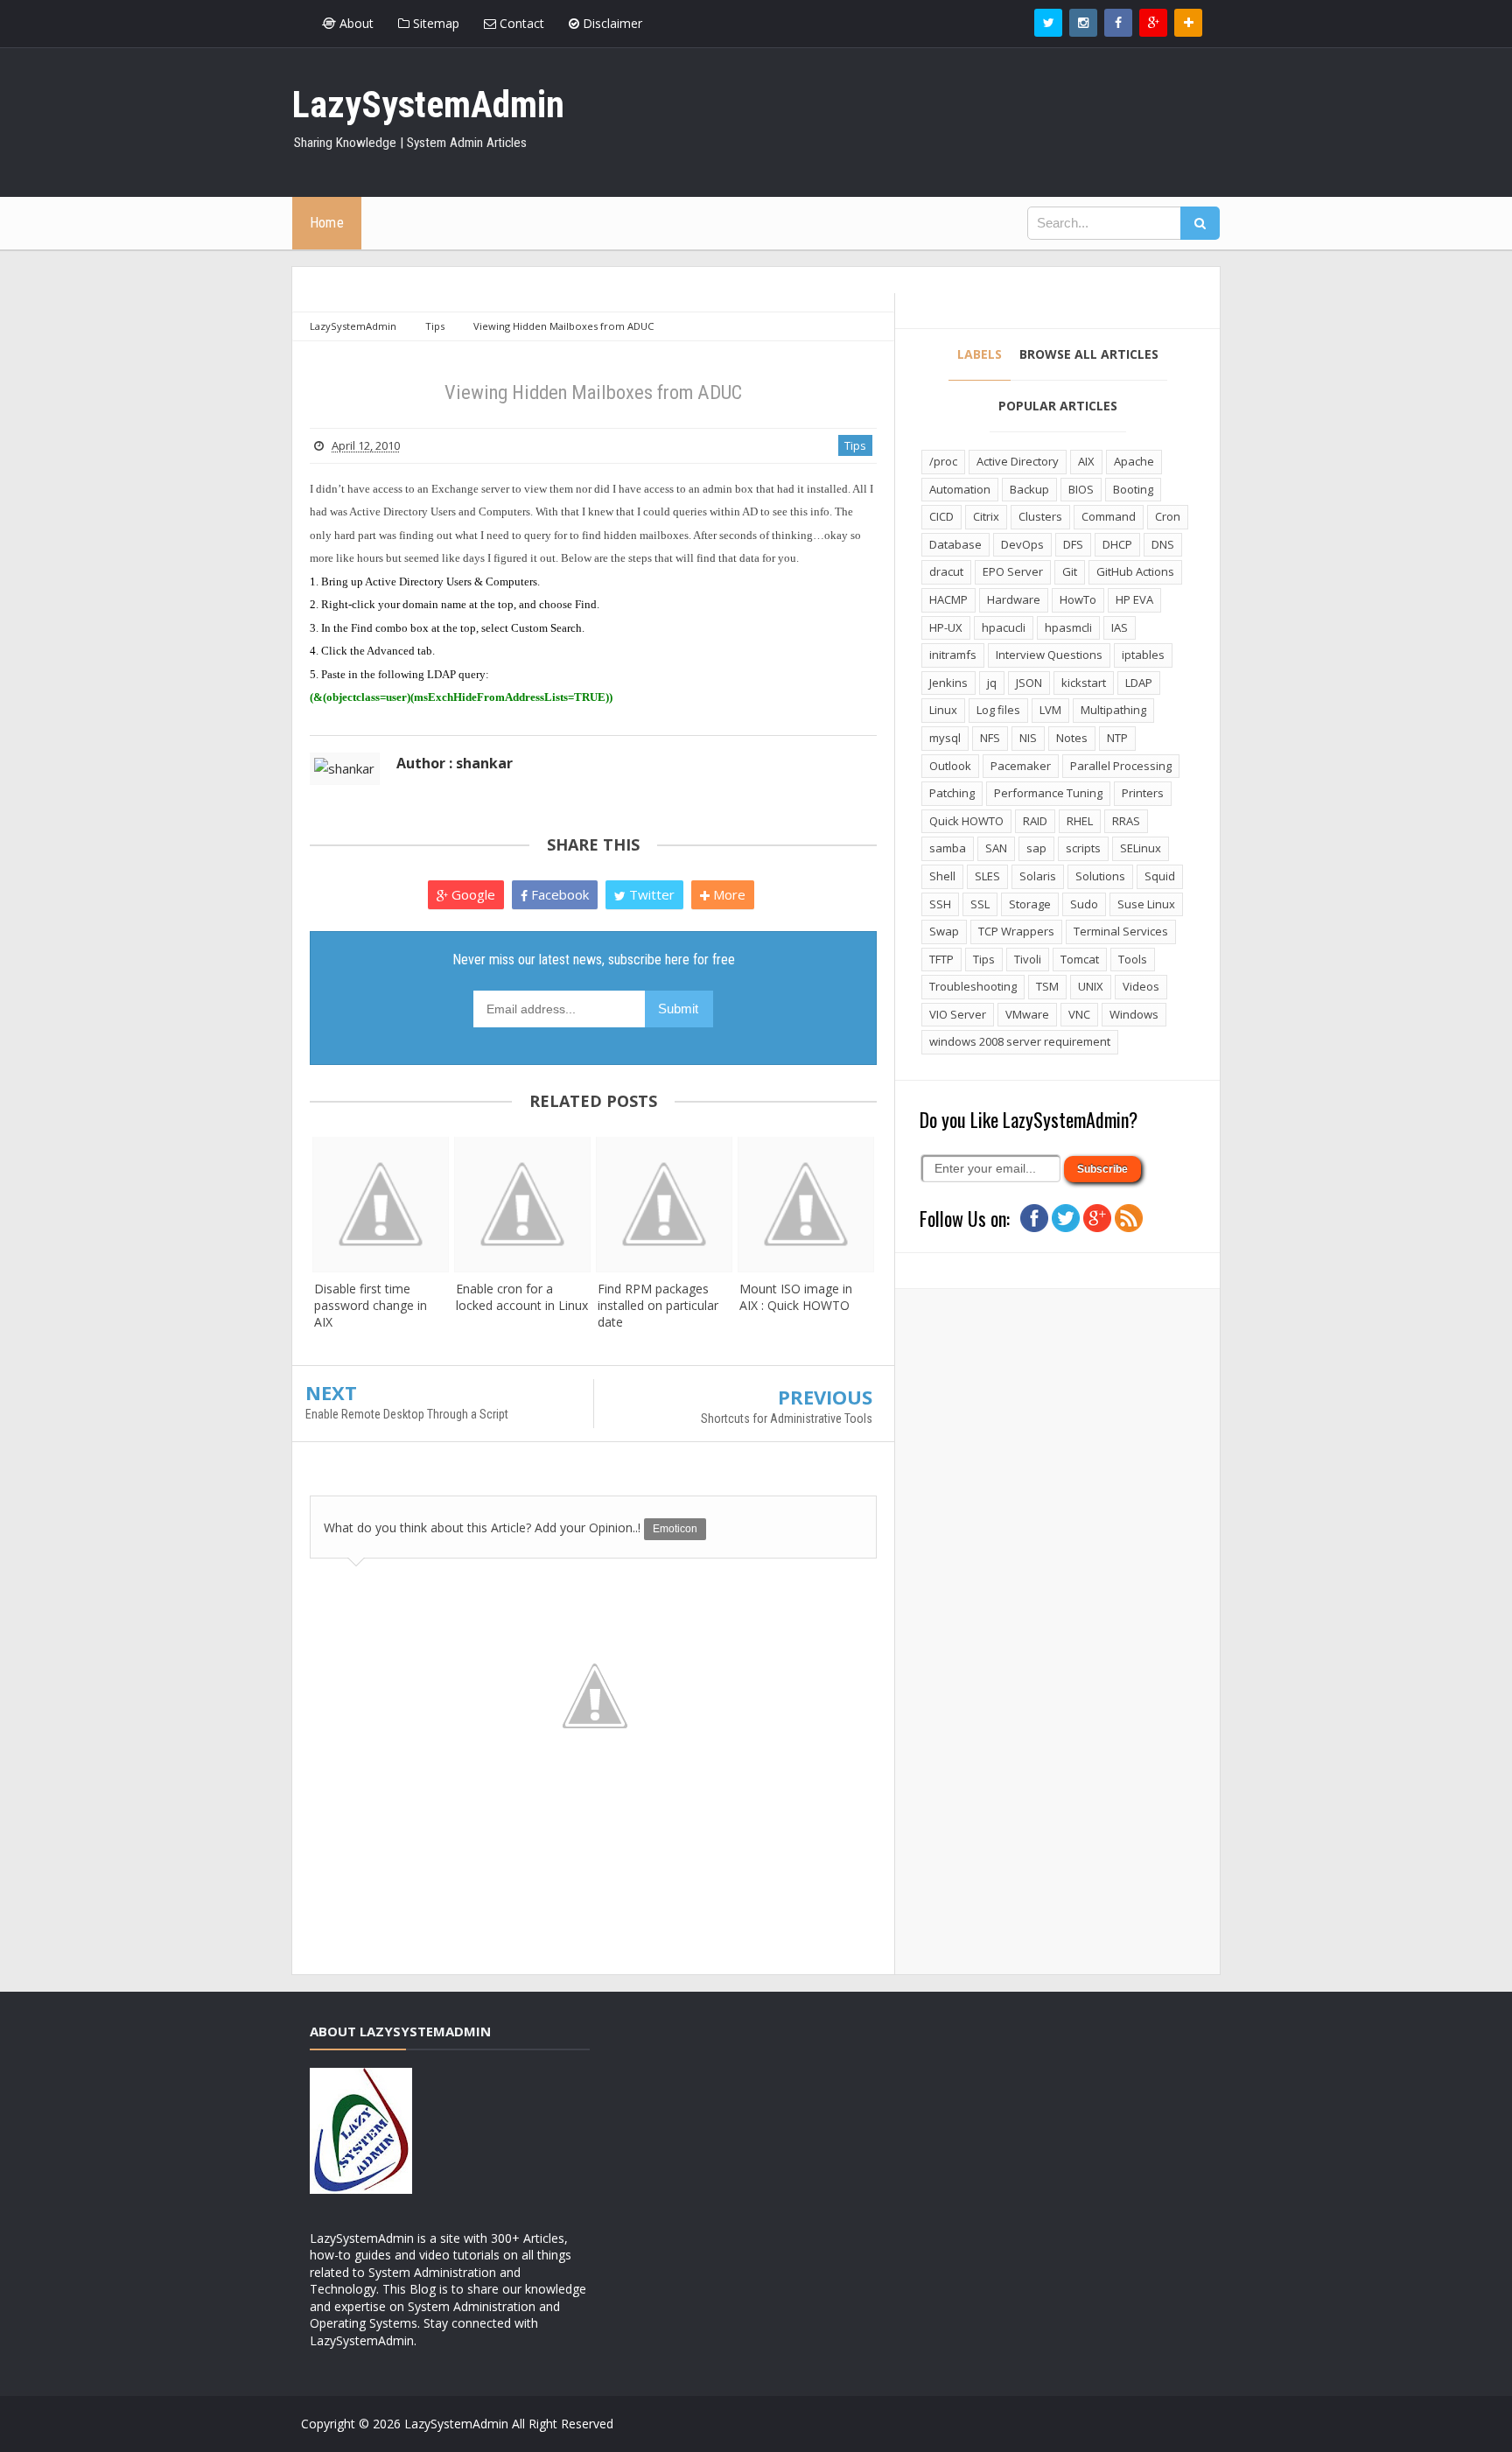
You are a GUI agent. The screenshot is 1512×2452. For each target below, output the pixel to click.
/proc (943, 461)
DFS (1073, 544)
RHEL (1080, 821)
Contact (520, 23)
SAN (996, 848)
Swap (944, 931)
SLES (987, 876)
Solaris (1038, 876)
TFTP (941, 959)
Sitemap (434, 23)
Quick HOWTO (966, 821)
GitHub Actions (1135, 571)
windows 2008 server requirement (1020, 1041)
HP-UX (946, 627)
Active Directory (1018, 461)
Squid (1160, 876)
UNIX (1091, 986)
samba (948, 848)
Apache (1134, 461)
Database (955, 544)
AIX (1086, 461)
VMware (1027, 1014)
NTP (1117, 738)
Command (1109, 516)
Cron (1168, 516)
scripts (1083, 848)
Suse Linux (1146, 904)
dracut (946, 571)
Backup (1029, 489)
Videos (1141, 986)
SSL (980, 904)
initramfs (953, 655)
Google (472, 894)
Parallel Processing (1121, 766)
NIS (1028, 738)
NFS (990, 738)
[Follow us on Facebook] (1118, 23)
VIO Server (958, 1014)
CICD (941, 516)
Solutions (1100, 876)
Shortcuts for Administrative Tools (787, 1419)
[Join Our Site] (1188, 23)
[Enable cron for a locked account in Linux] (522, 1204)
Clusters (1040, 516)
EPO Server (1013, 571)
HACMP (948, 599)
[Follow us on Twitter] (1048, 23)
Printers (1143, 793)
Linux (943, 710)
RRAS (1126, 821)
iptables (1143, 655)
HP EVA (1134, 599)
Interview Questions (1049, 655)
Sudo (1084, 904)
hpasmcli (1068, 627)
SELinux (1141, 848)
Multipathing (1113, 710)
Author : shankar (455, 763)
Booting (1133, 489)
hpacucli (1004, 627)
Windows (1134, 1014)
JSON (1029, 683)
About (355, 23)
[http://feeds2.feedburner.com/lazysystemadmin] (1129, 1217)
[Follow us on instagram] (1083, 23)
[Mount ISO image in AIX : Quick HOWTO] (806, 1204)
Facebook (558, 894)
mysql (945, 738)
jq (992, 683)
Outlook (950, 766)
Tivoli (1028, 959)
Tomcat (1080, 959)
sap (1036, 848)
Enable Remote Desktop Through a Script (407, 1414)
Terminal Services (1121, 931)
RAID (1035, 821)
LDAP (1139, 683)
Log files (998, 710)
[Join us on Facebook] (1034, 1217)
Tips (855, 445)
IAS (1120, 627)
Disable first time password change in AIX (371, 1305)
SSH (940, 904)
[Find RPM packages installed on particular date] (664, 1204)
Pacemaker (1021, 766)
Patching (952, 793)
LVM (1050, 710)
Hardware (1014, 599)
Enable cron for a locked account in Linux (522, 1297)
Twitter (650, 894)
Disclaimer (611, 23)
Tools (1133, 959)
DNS (1163, 544)
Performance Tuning (1048, 793)
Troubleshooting (973, 986)
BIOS (1081, 489)
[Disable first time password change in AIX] (381, 1204)
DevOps (1022, 544)
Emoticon (675, 1529)
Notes (1072, 738)
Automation (960, 489)
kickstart (1084, 683)
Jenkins (948, 683)
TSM (1047, 986)
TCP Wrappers (1016, 931)
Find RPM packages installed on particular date (658, 1305)
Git (1070, 571)
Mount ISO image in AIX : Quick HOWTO (796, 1297)
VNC (1079, 1014)
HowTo (1078, 599)
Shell (942, 876)
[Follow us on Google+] (1153, 23)
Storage (1030, 904)
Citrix (986, 516)
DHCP (1117, 544)
